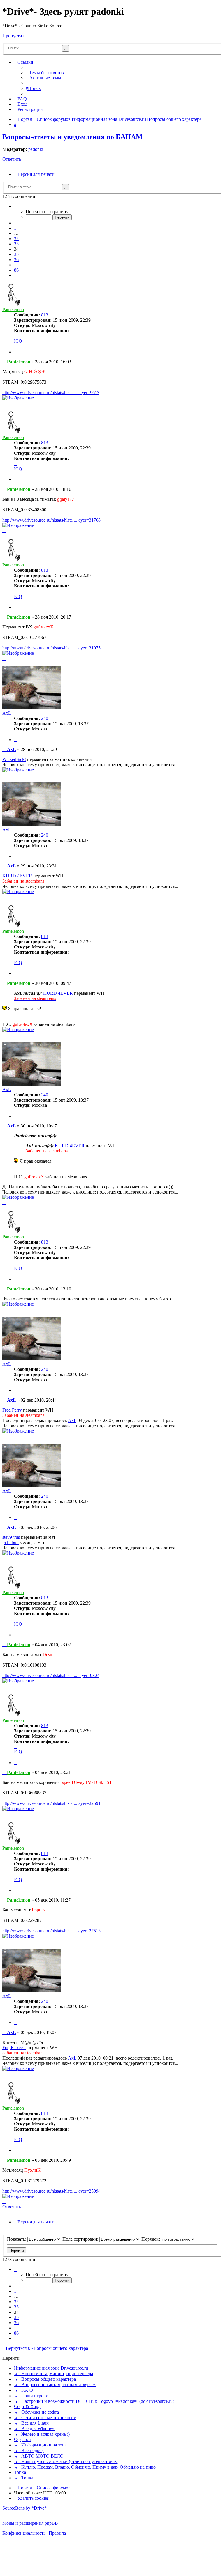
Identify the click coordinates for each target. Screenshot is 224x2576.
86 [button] (16, 270)
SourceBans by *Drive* (24, 2508)
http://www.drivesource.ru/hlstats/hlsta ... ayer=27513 (51, 1931)
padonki (36, 149)
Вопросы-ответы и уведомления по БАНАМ (72, 137)
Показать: (17, 2239)
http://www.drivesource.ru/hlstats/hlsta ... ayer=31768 (51, 520)
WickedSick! (14, 759)
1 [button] (15, 228)
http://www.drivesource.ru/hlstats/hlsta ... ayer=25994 (51, 2191)
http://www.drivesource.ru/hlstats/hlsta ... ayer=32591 (51, 1803)
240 (45, 718)
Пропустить (14, 36)
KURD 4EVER (17, 876)
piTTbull (10, 1542)
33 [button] (16, 244)
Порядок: (151, 2239)
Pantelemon (13, 310)
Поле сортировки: (81, 2239)
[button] (16, 206)
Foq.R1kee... (14, 2047)
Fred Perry (12, 1410)
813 (45, 315)
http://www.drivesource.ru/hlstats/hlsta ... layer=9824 (51, 1675)
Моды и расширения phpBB (30, 2523)
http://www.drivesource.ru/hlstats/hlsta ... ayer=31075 (51, 648)
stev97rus (11, 1537)
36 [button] (16, 260)
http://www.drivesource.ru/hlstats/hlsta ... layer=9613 (51, 393)
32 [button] (16, 239)
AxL (7, 713)
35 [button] (16, 254)
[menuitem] (45, 73)
